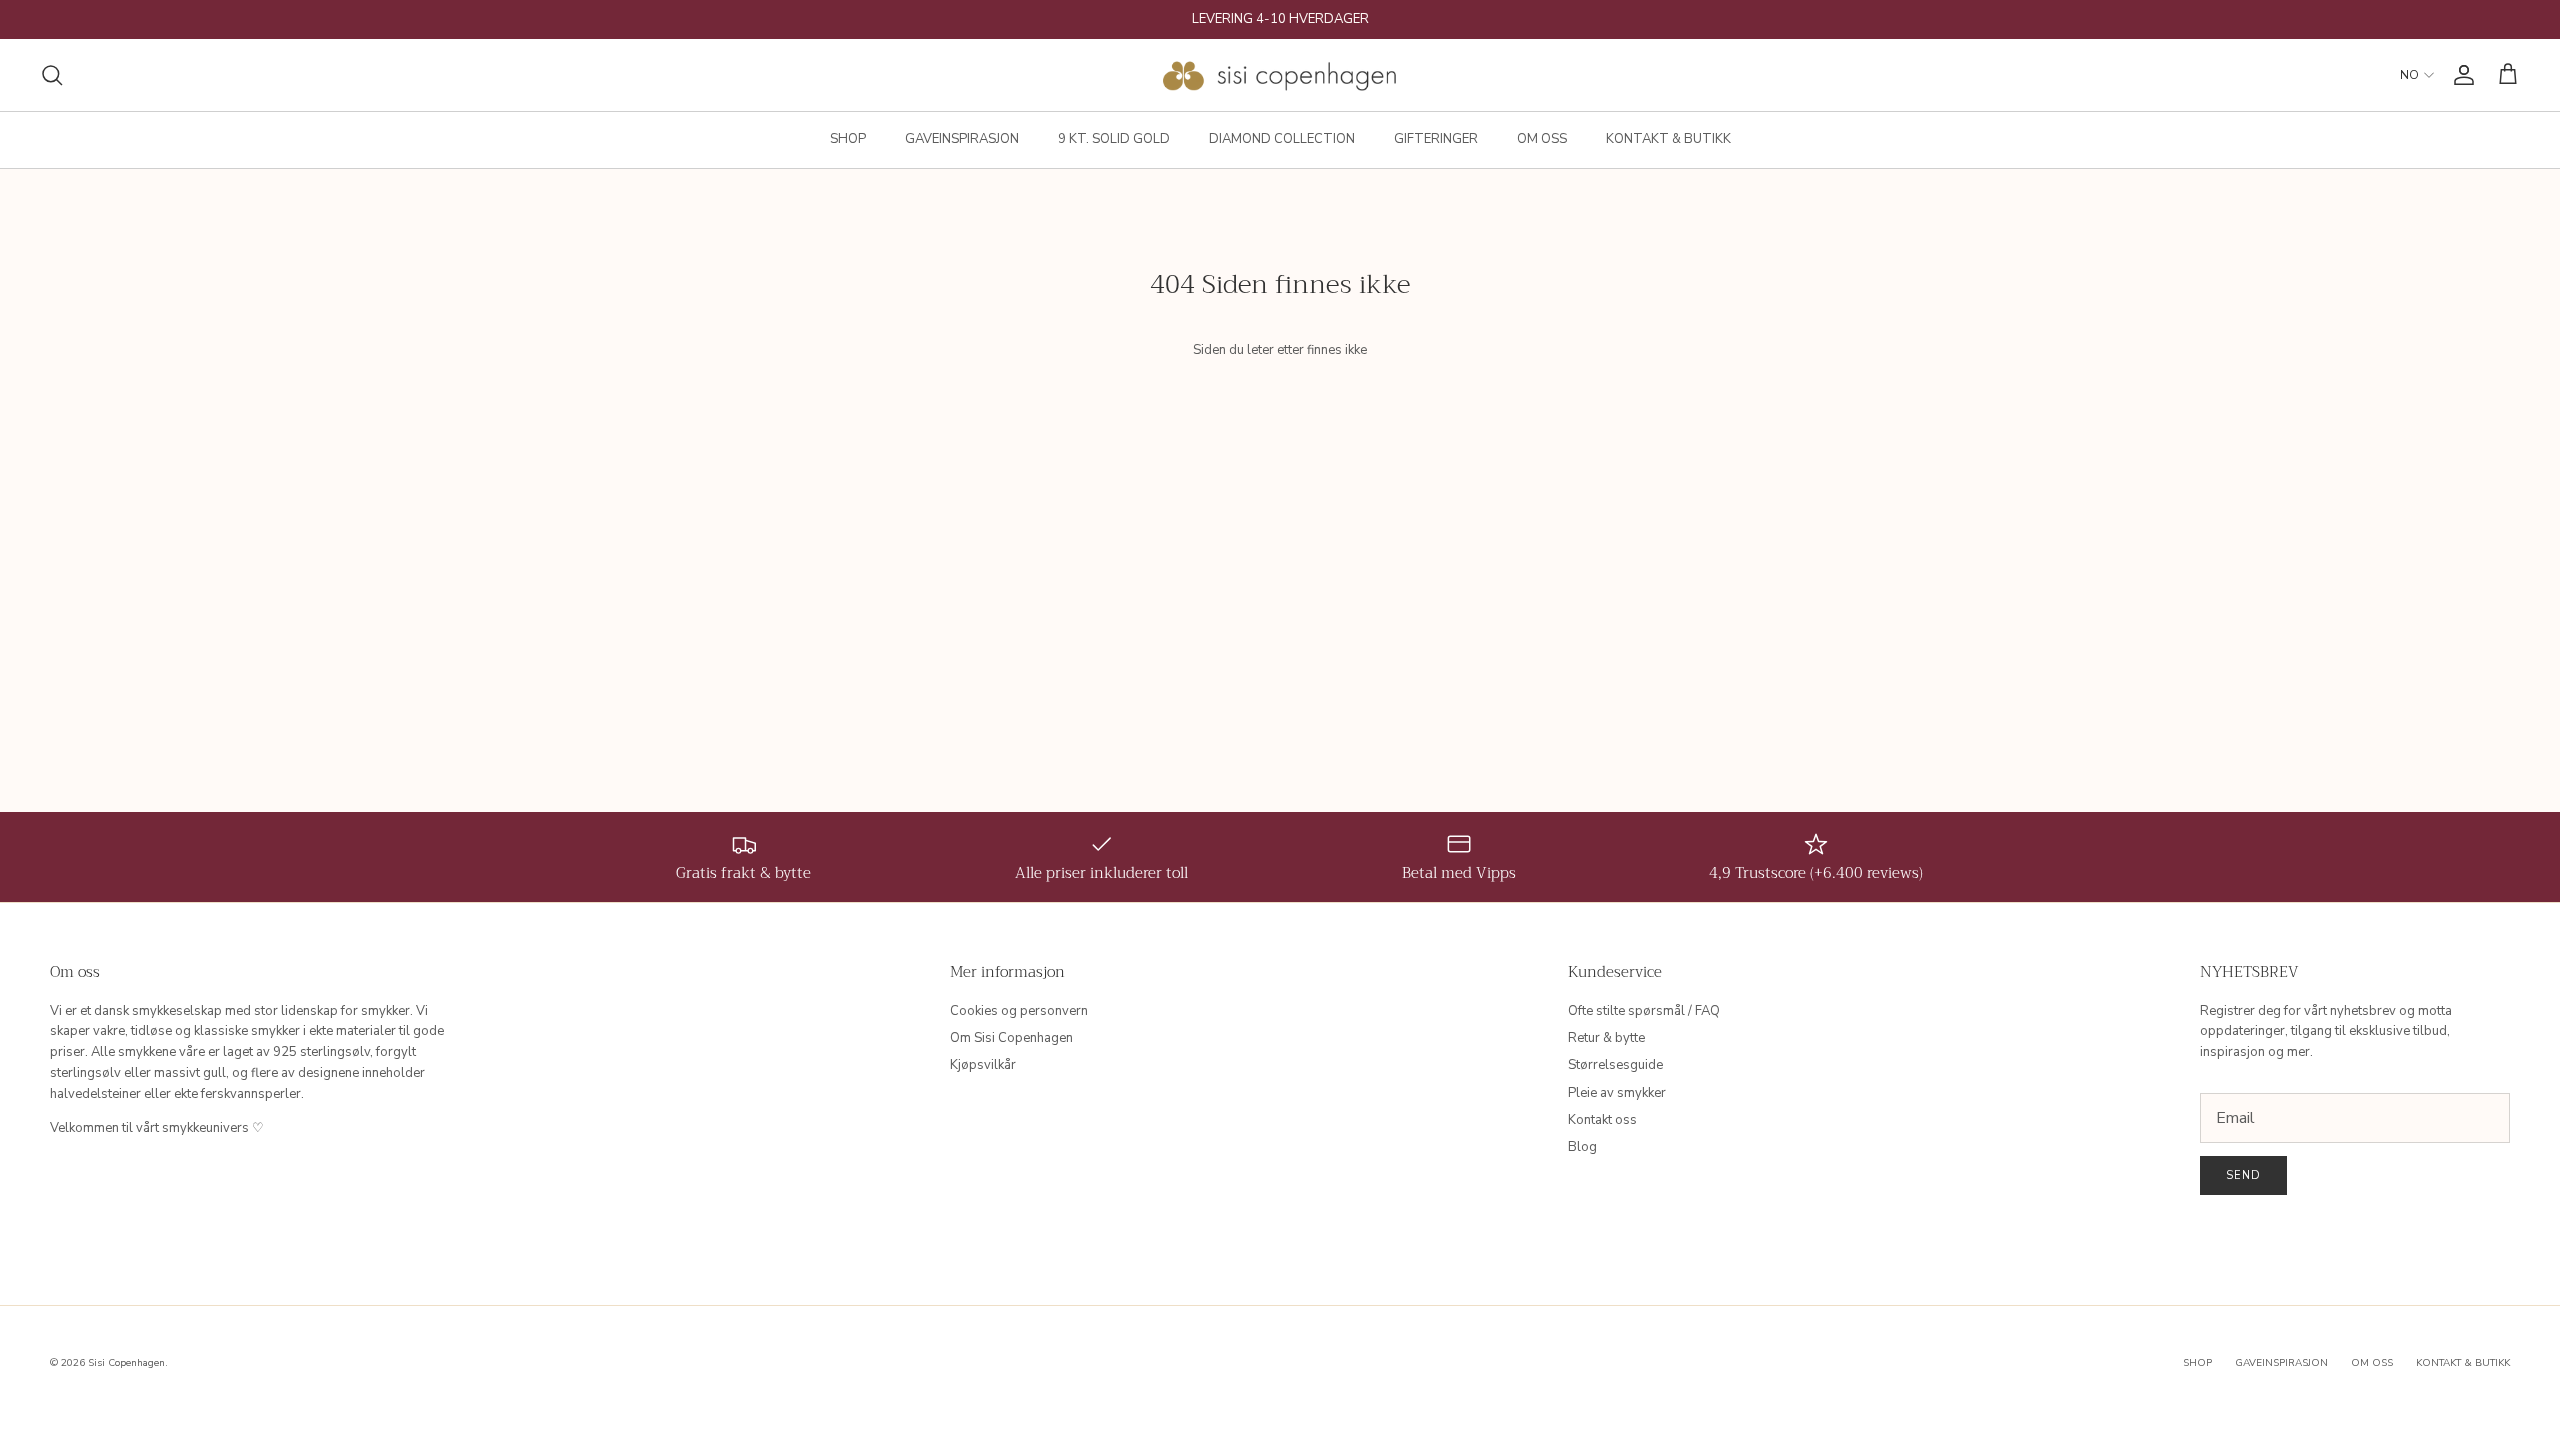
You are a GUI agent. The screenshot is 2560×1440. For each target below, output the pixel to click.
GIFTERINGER (1436, 139)
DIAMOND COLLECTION (1282, 139)
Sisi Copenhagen (126, 1363)
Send (2243, 1175)
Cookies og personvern (1019, 1011)
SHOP (848, 139)
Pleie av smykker (1617, 1093)
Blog (1582, 1147)
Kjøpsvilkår (983, 1065)
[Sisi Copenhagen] (1280, 75)
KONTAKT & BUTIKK (1668, 139)
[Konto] (2460, 75)
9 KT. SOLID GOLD (1114, 139)
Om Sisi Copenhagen (1011, 1038)
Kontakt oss (1602, 1120)
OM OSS (1542, 139)
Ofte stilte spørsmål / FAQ (1644, 1011)
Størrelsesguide (1615, 1065)
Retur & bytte (1606, 1038)
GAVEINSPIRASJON (962, 139)
